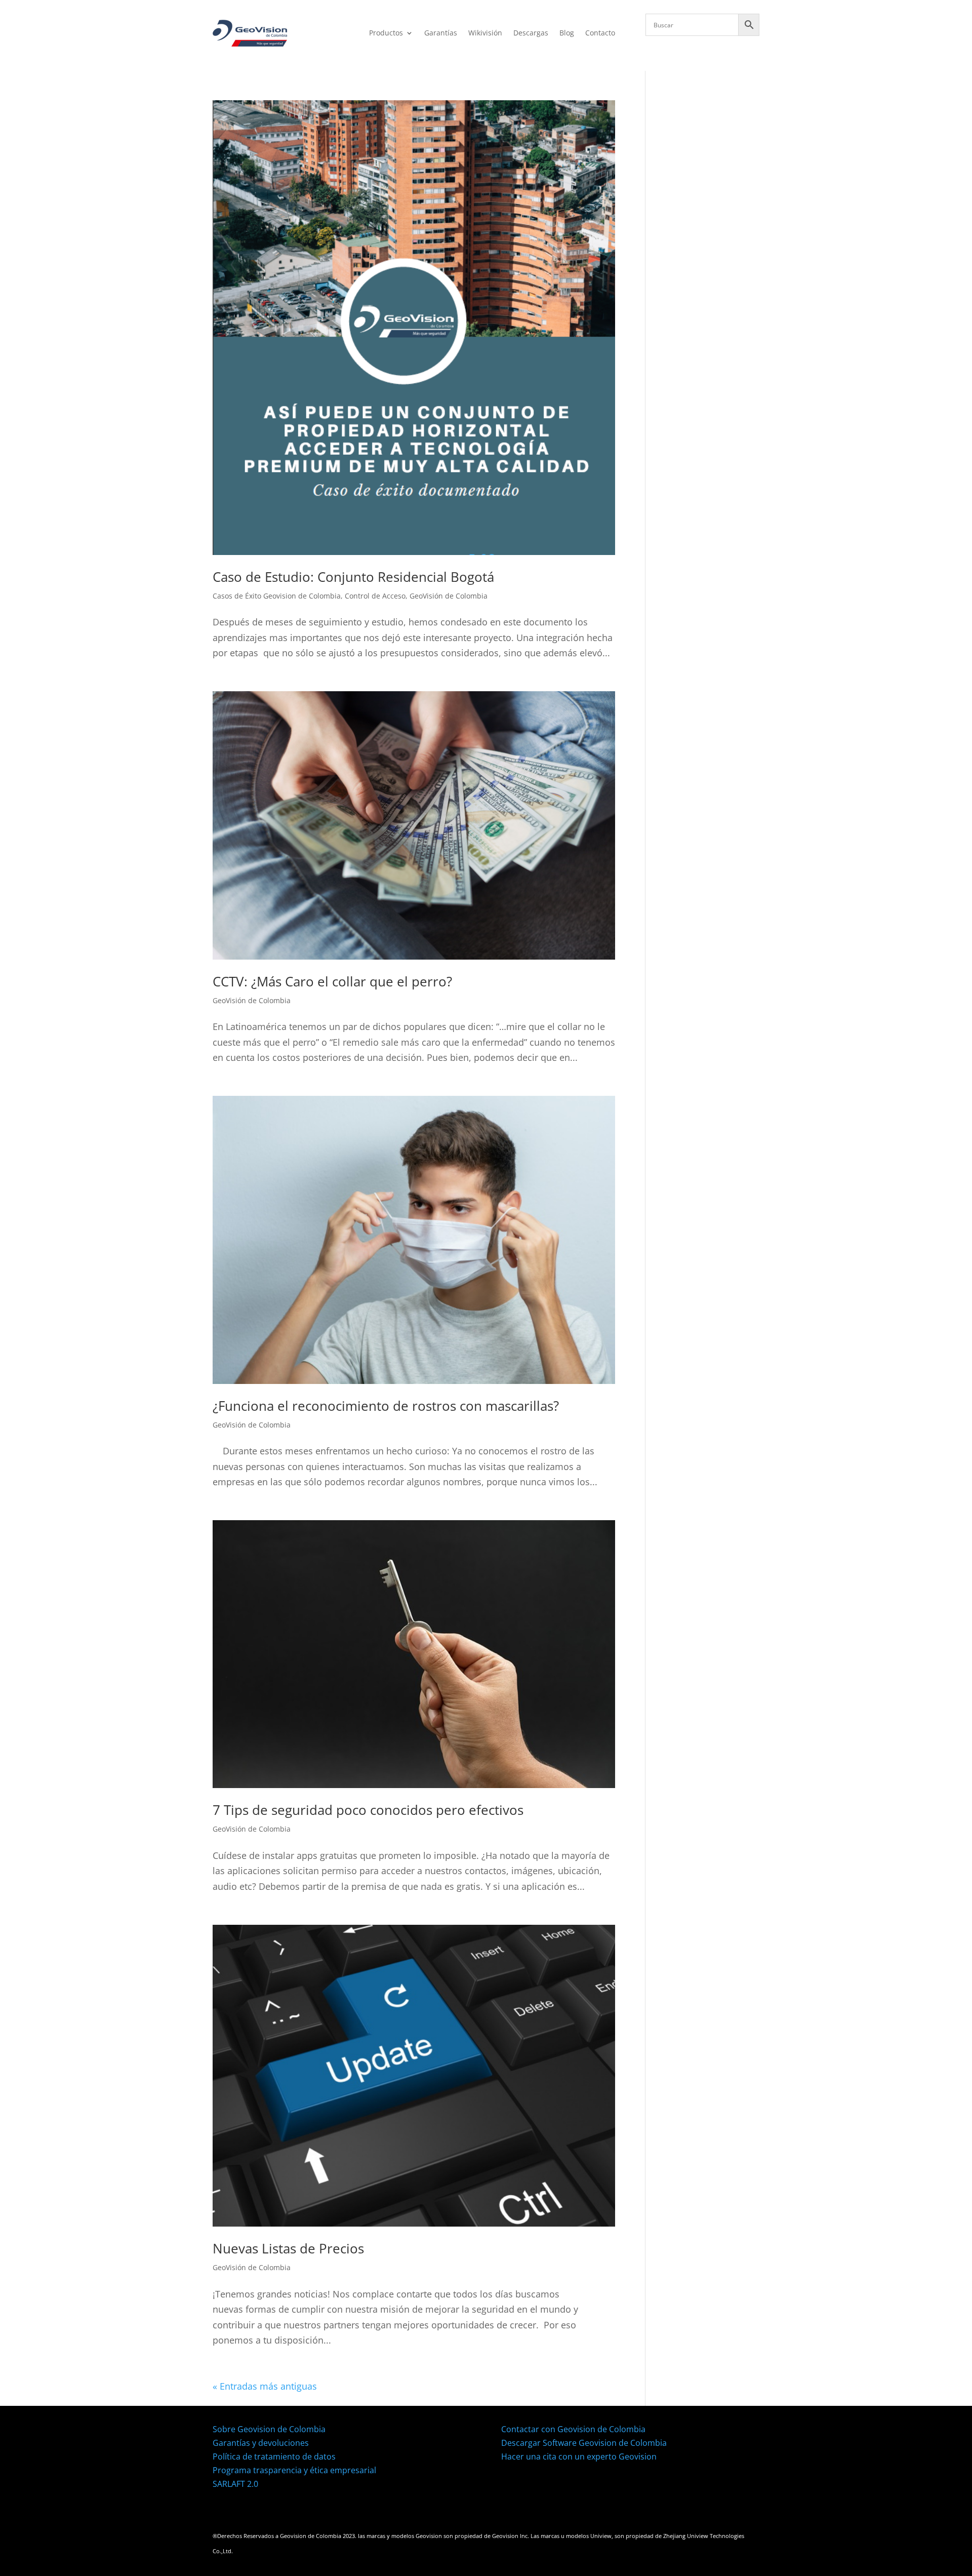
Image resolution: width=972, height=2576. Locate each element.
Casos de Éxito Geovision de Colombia (277, 596)
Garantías (441, 33)
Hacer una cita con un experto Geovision (579, 2456)
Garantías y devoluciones (261, 2443)
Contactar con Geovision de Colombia (573, 2429)
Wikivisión (485, 33)
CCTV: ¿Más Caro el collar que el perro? (332, 981)
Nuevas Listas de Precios (288, 2248)
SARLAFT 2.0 (235, 2484)
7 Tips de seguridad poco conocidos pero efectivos (368, 1810)
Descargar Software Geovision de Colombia (584, 2443)
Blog (567, 33)
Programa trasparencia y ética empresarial (294, 2470)
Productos (386, 33)
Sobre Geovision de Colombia (269, 2429)
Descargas (531, 33)
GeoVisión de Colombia (449, 596)
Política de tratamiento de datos (274, 2456)
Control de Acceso (375, 596)
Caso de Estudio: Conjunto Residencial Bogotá (353, 577)
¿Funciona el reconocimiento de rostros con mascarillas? (386, 1406)
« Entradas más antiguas (265, 2386)
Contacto (600, 33)
